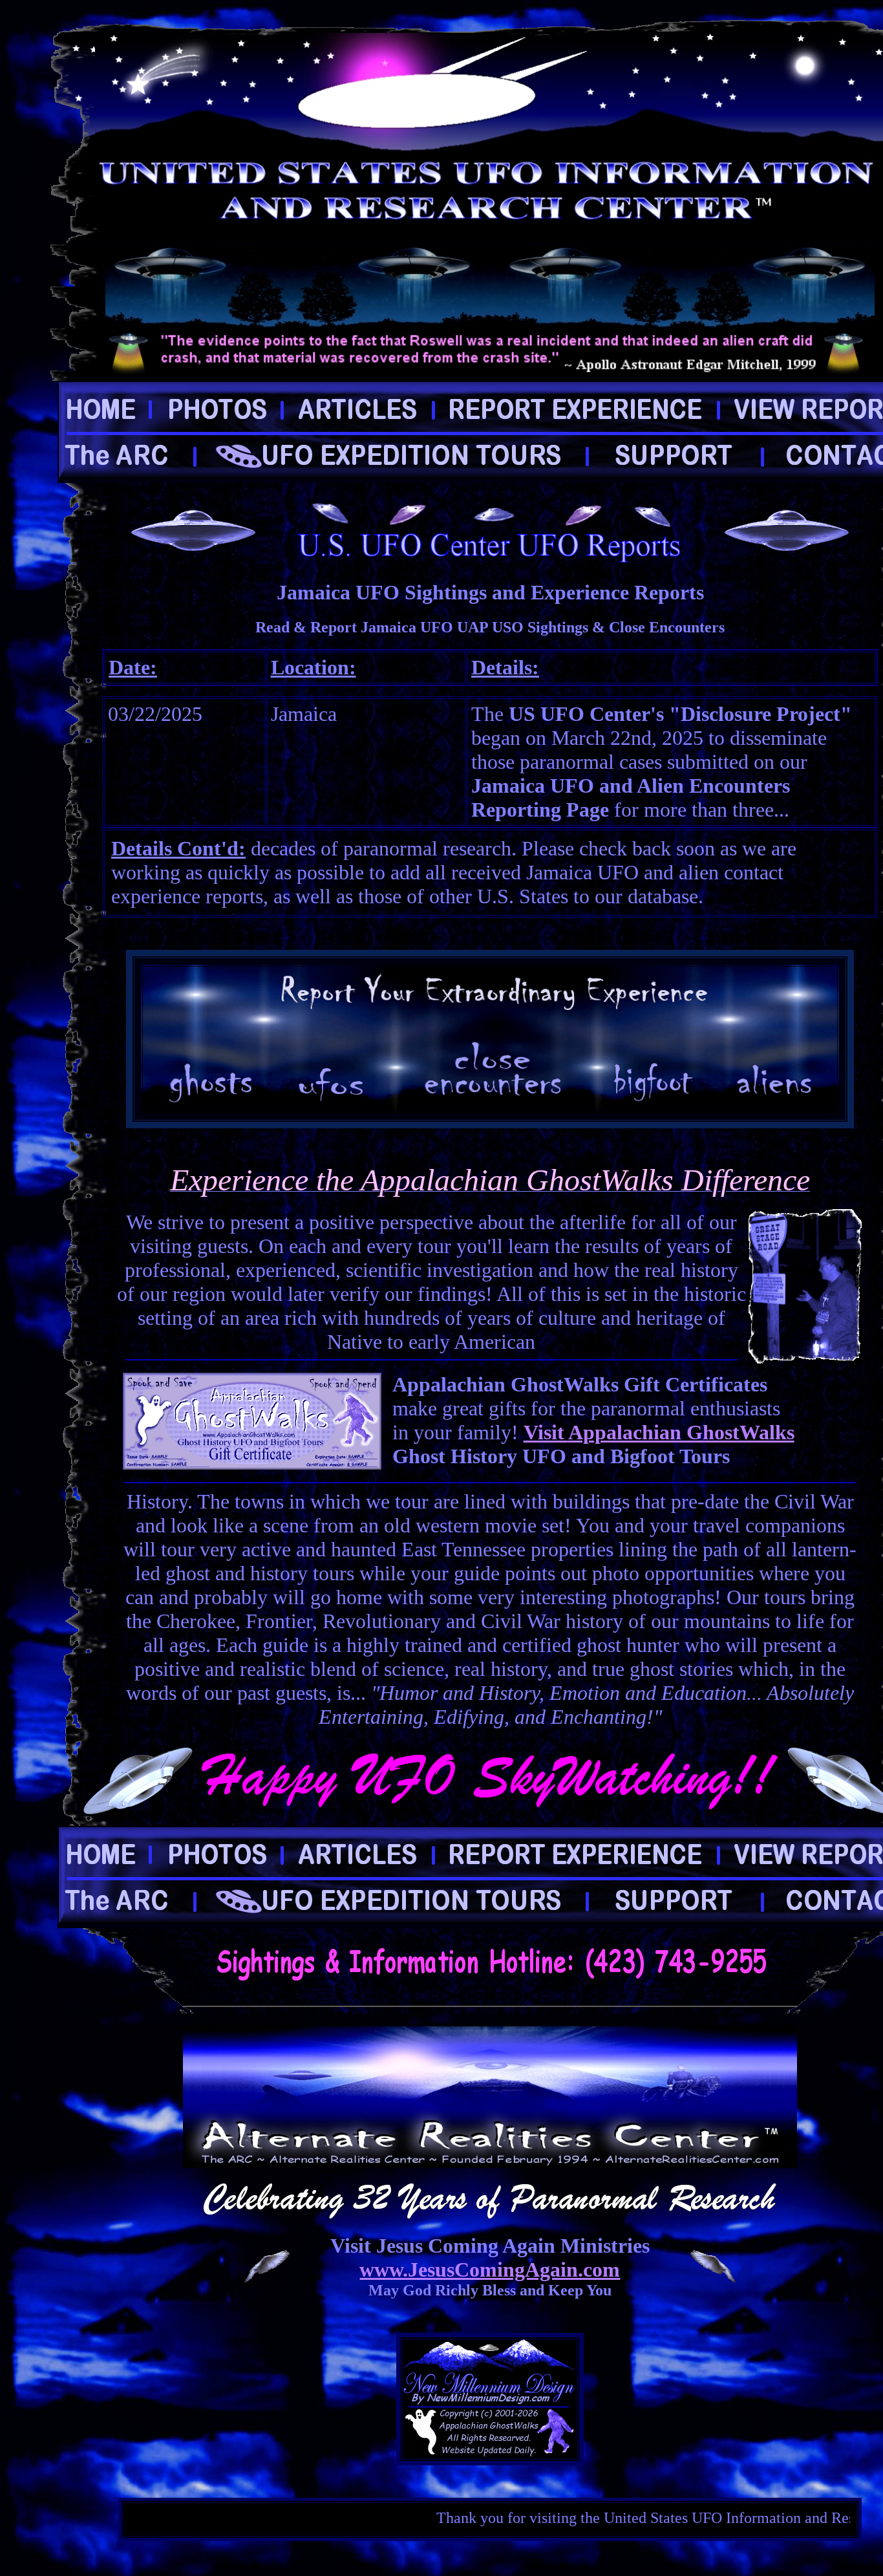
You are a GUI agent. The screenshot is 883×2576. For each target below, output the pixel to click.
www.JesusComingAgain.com (490, 2270)
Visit (546, 1432)
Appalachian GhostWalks (681, 1432)
